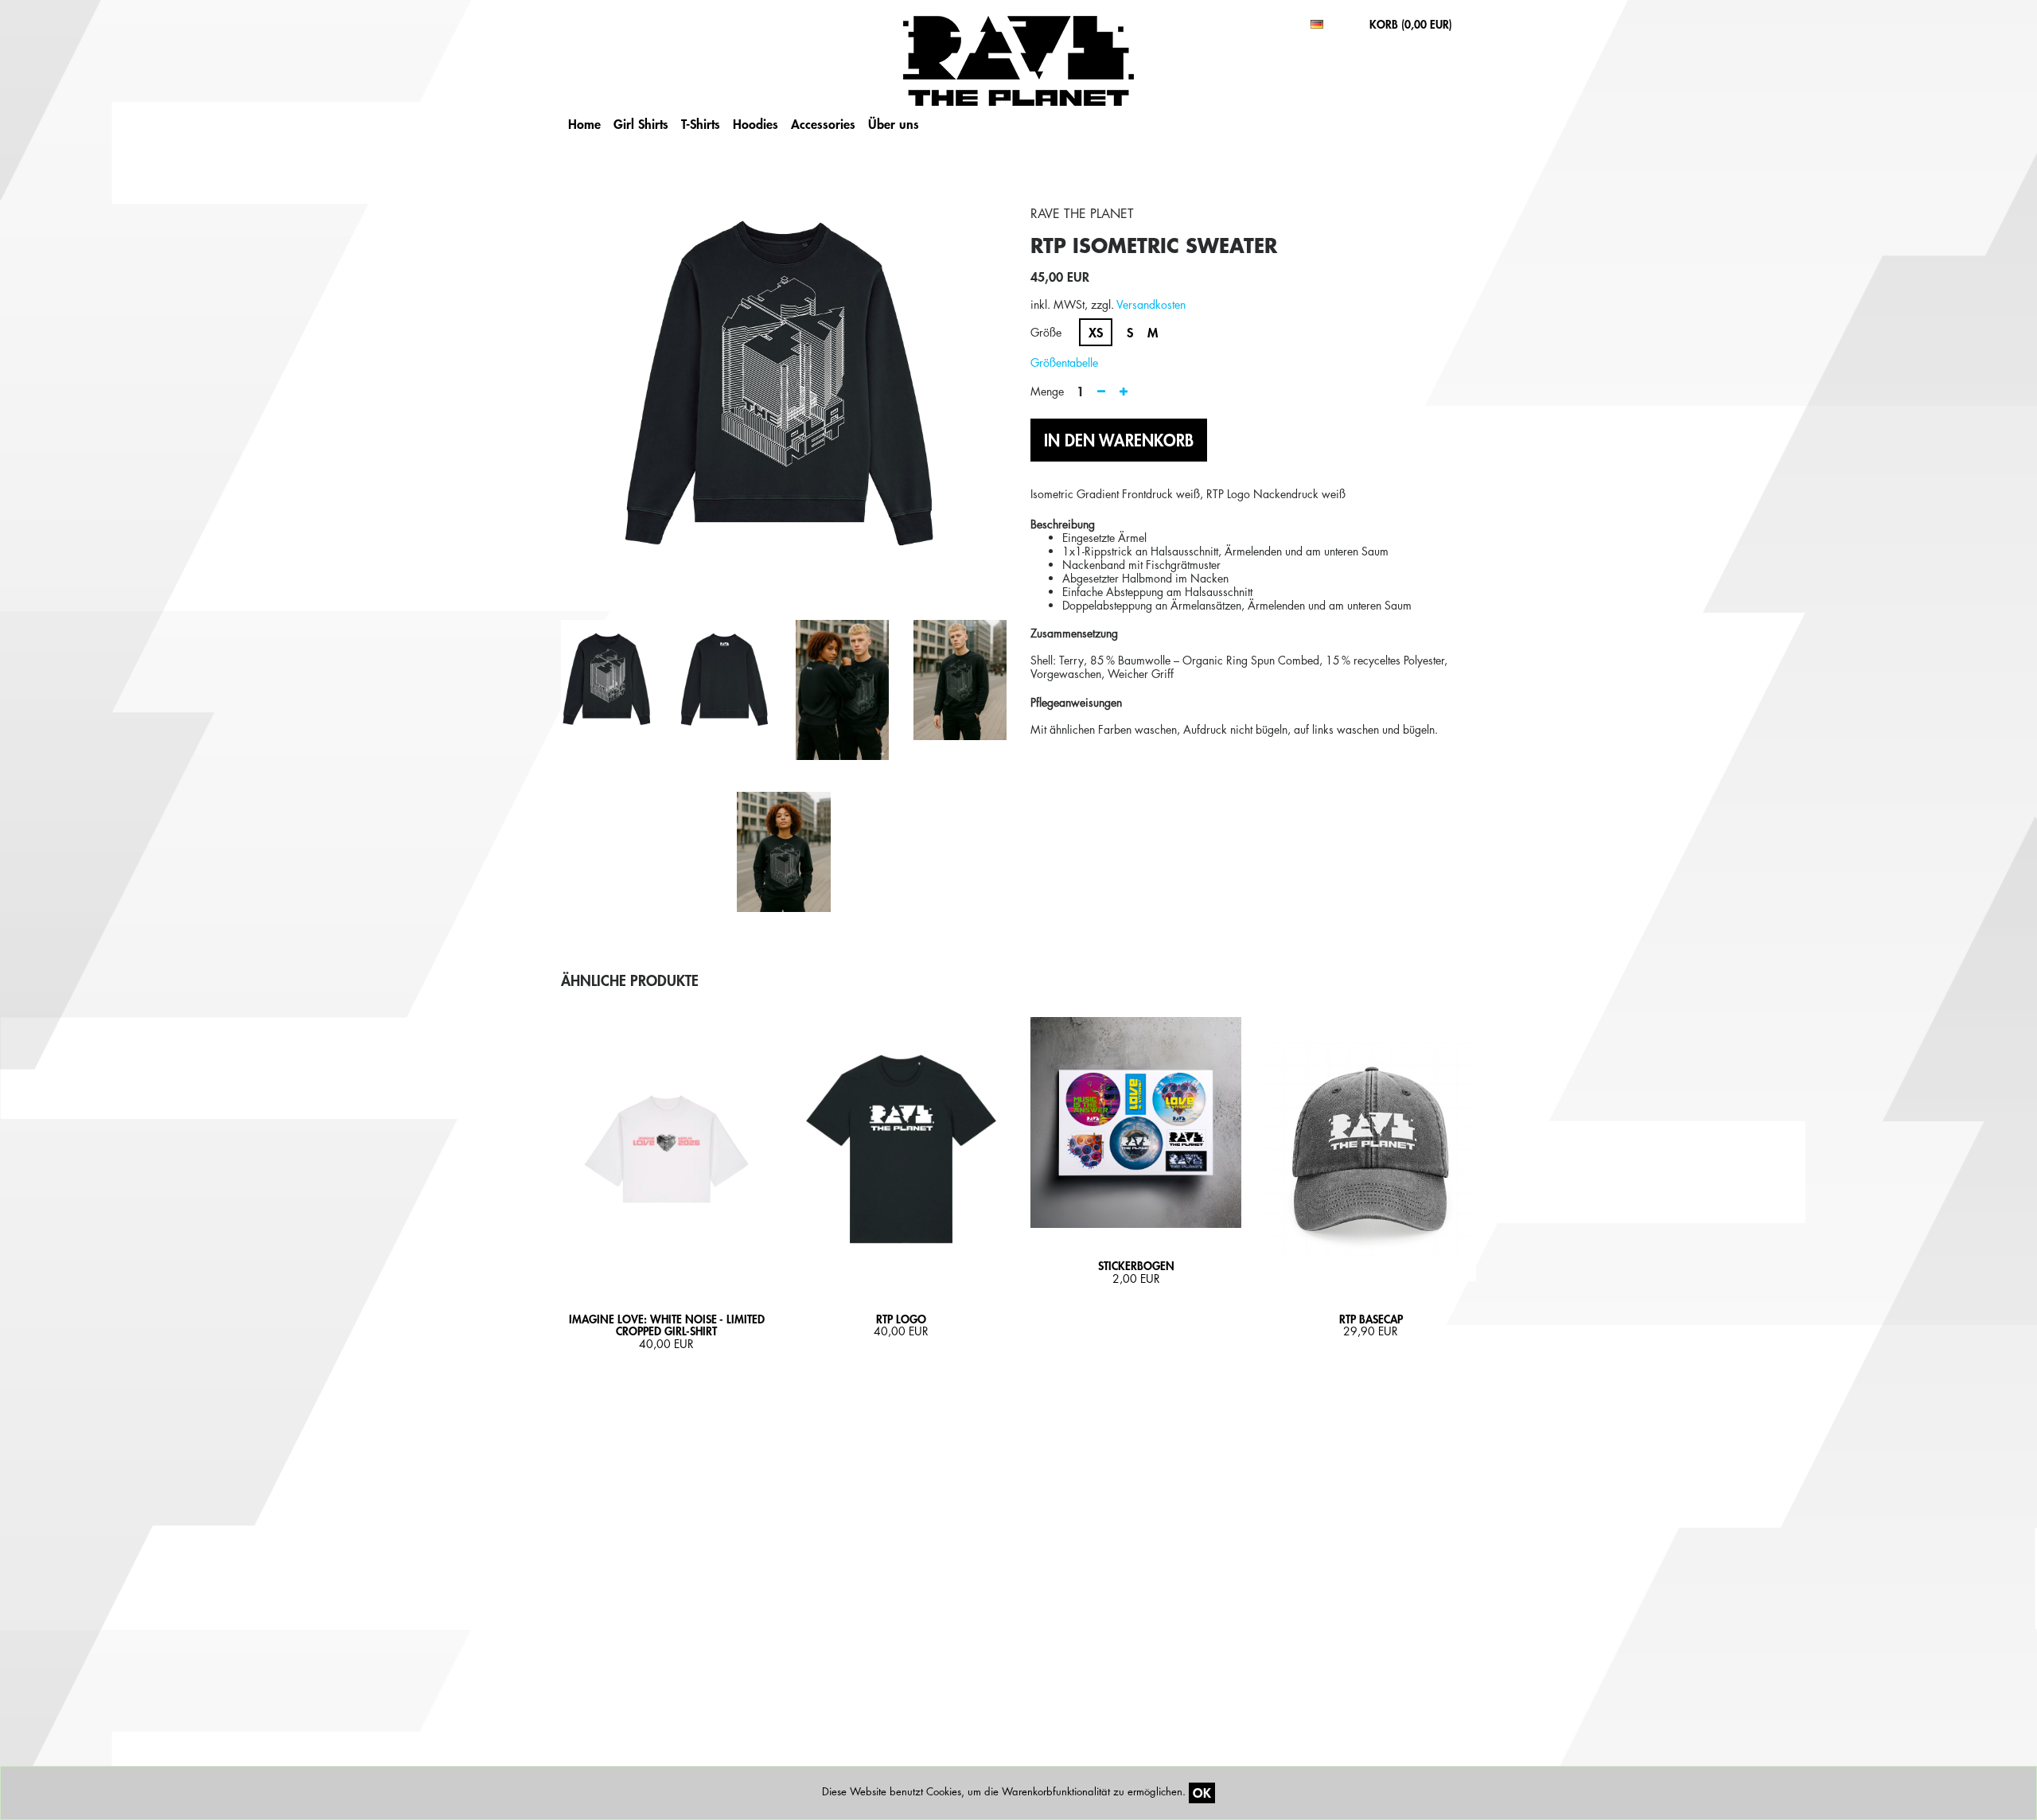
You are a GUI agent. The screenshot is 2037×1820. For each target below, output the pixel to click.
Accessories (823, 124)
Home (584, 124)
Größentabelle (1064, 362)
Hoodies (756, 124)
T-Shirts (701, 124)
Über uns (894, 124)
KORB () (1411, 24)
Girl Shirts (641, 124)
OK (1202, 1793)
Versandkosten (1151, 304)
